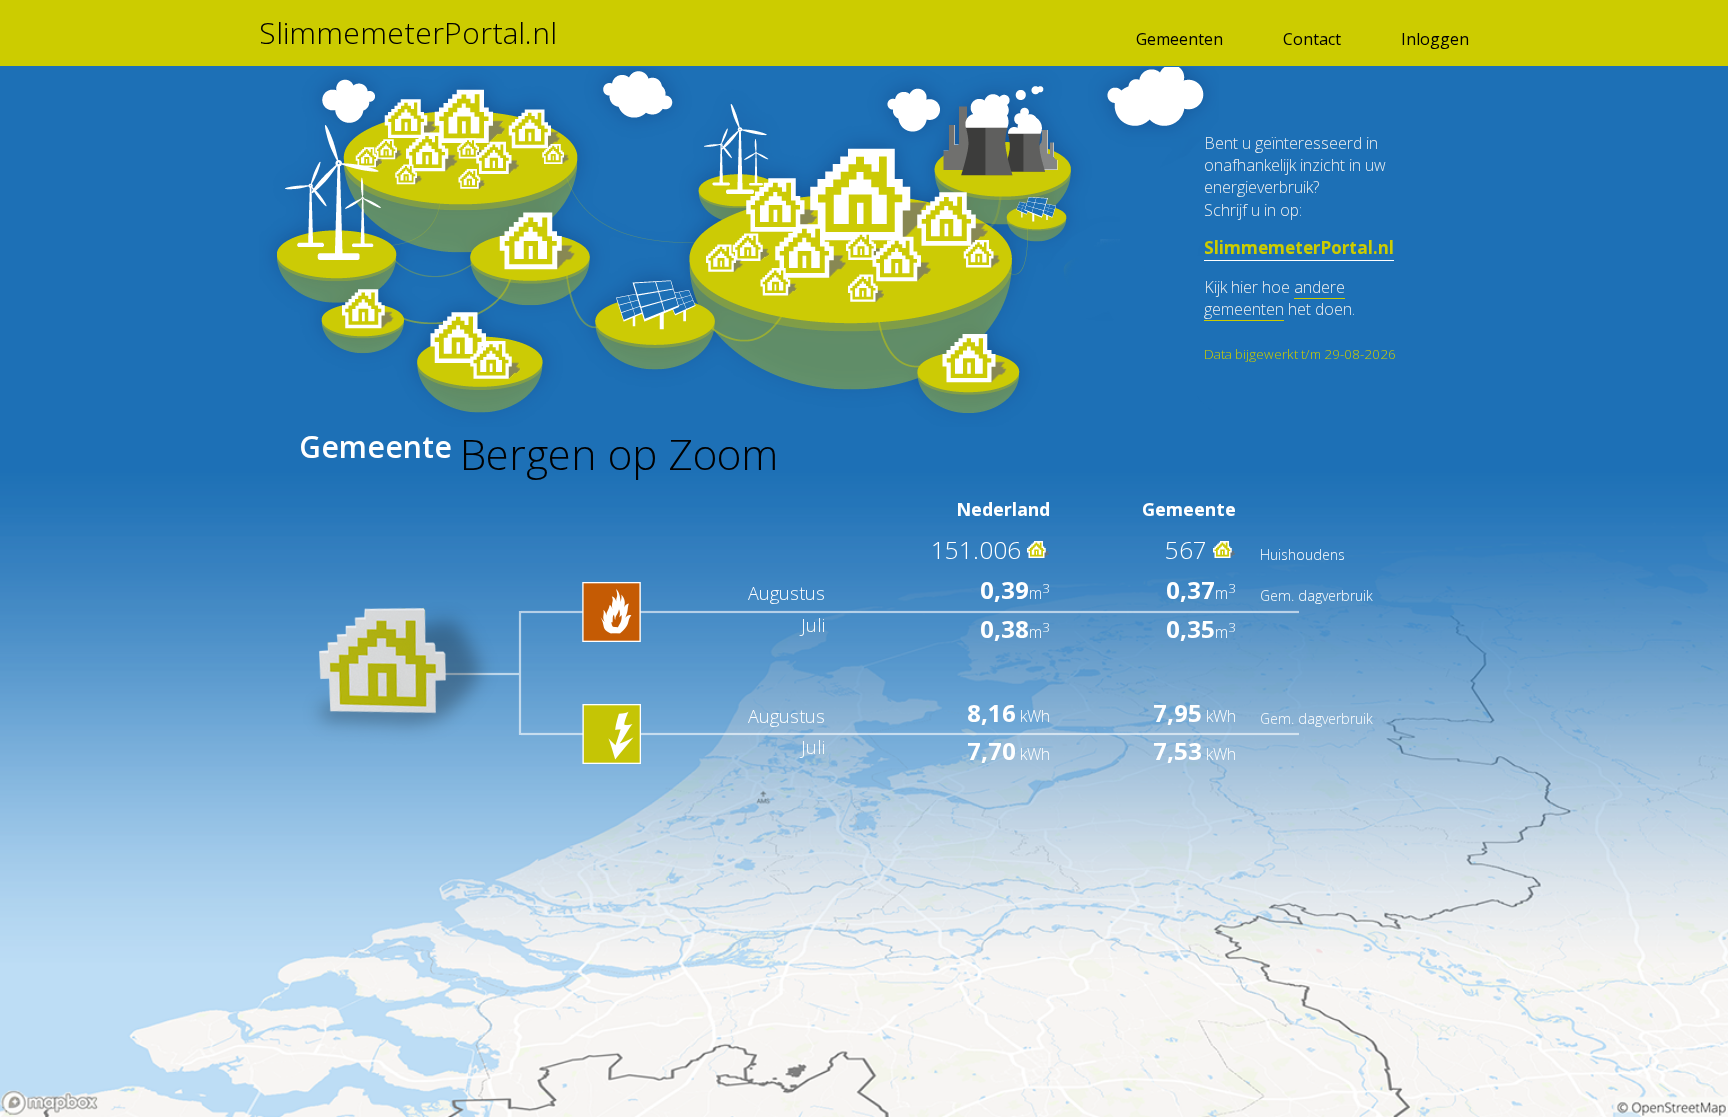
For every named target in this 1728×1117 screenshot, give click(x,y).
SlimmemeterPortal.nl (408, 33)
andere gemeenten (1274, 298)
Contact (1312, 39)
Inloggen (1435, 39)
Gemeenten (1179, 39)
